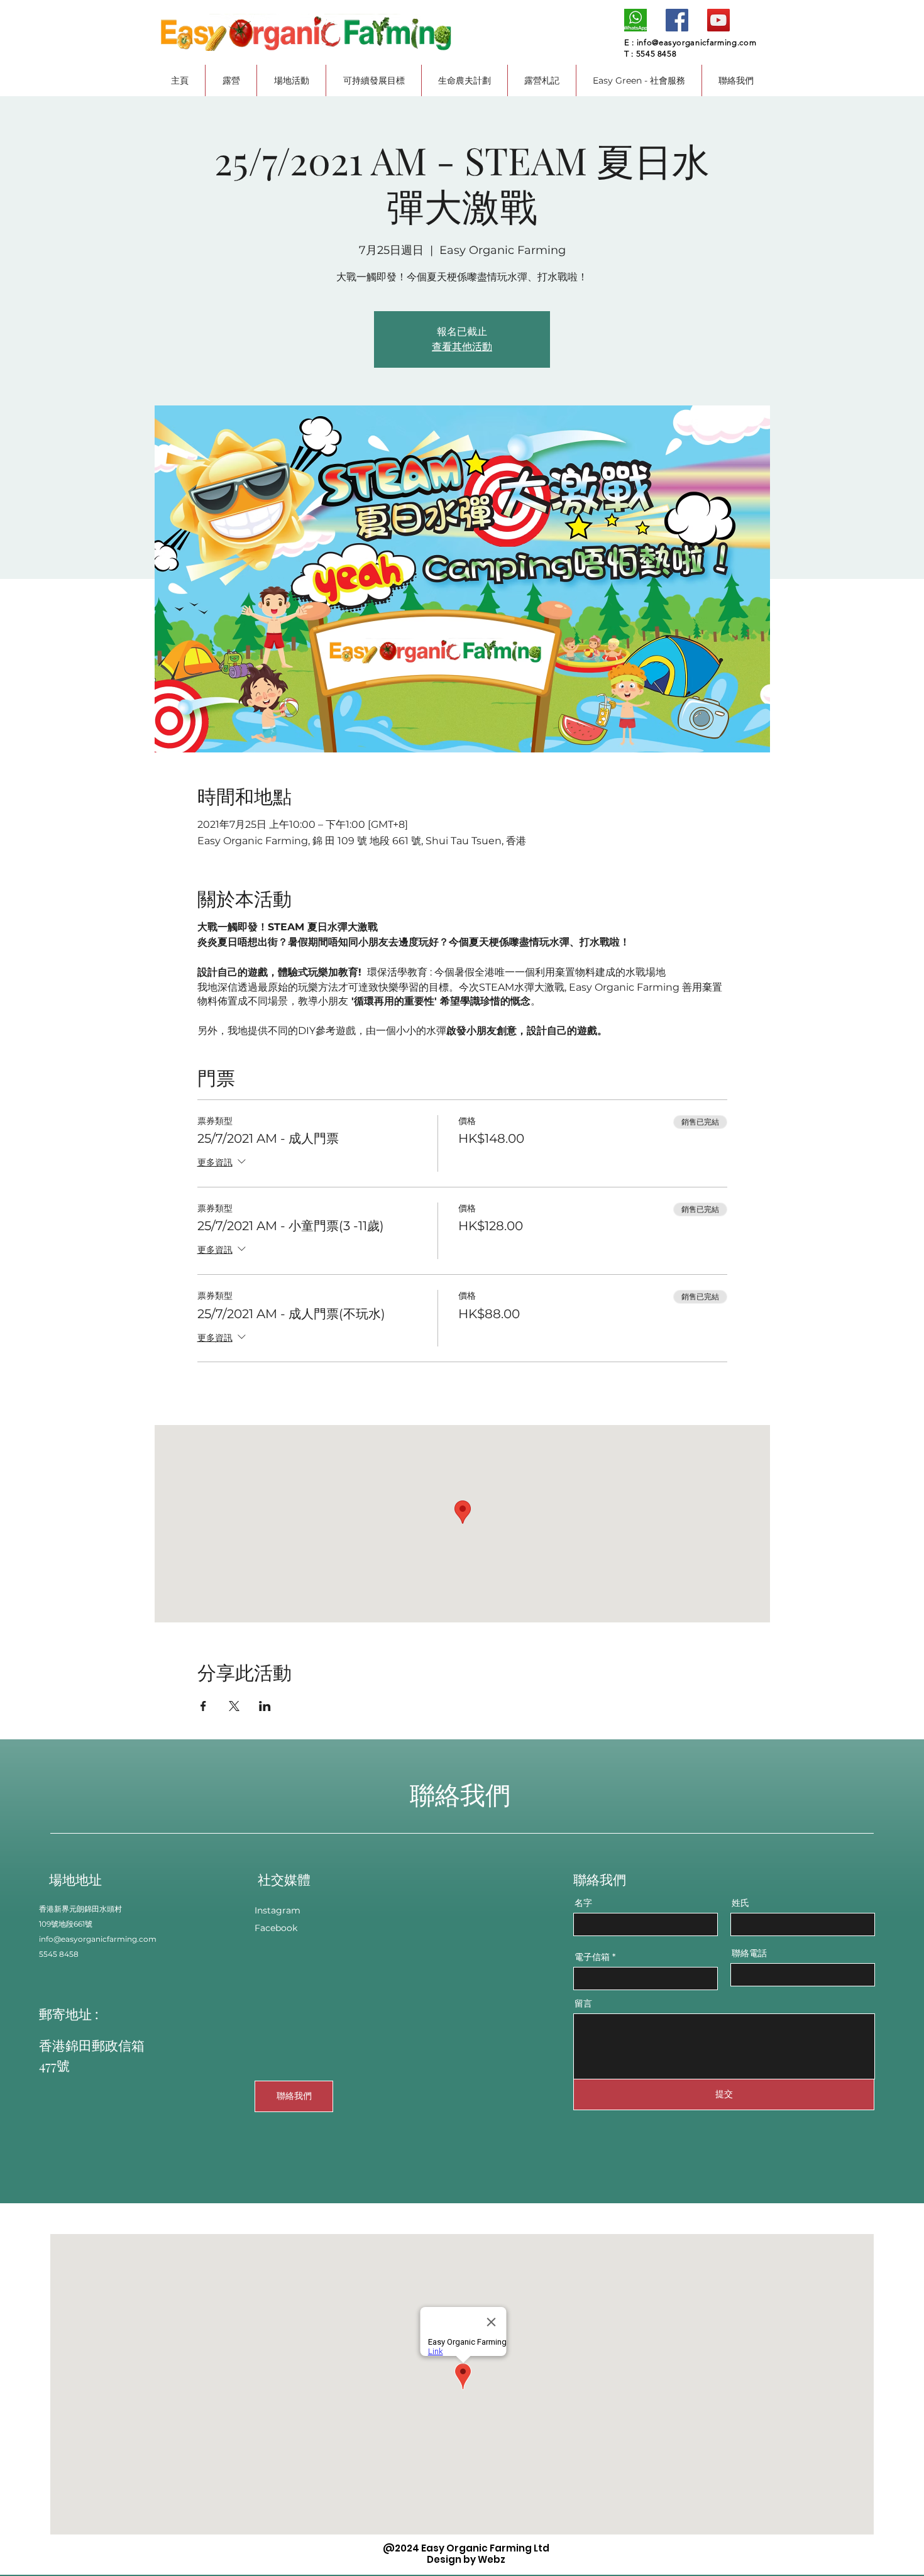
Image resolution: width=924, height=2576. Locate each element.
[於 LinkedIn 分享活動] (265, 1706)
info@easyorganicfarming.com (697, 42)
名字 (583, 1903)
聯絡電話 (749, 1953)
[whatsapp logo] (635, 20)
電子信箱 (592, 1957)
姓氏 (740, 1903)
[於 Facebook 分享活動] (203, 1706)
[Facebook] (677, 20)
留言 (583, 2003)
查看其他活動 (462, 347)
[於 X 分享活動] (234, 1706)
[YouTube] (718, 20)
